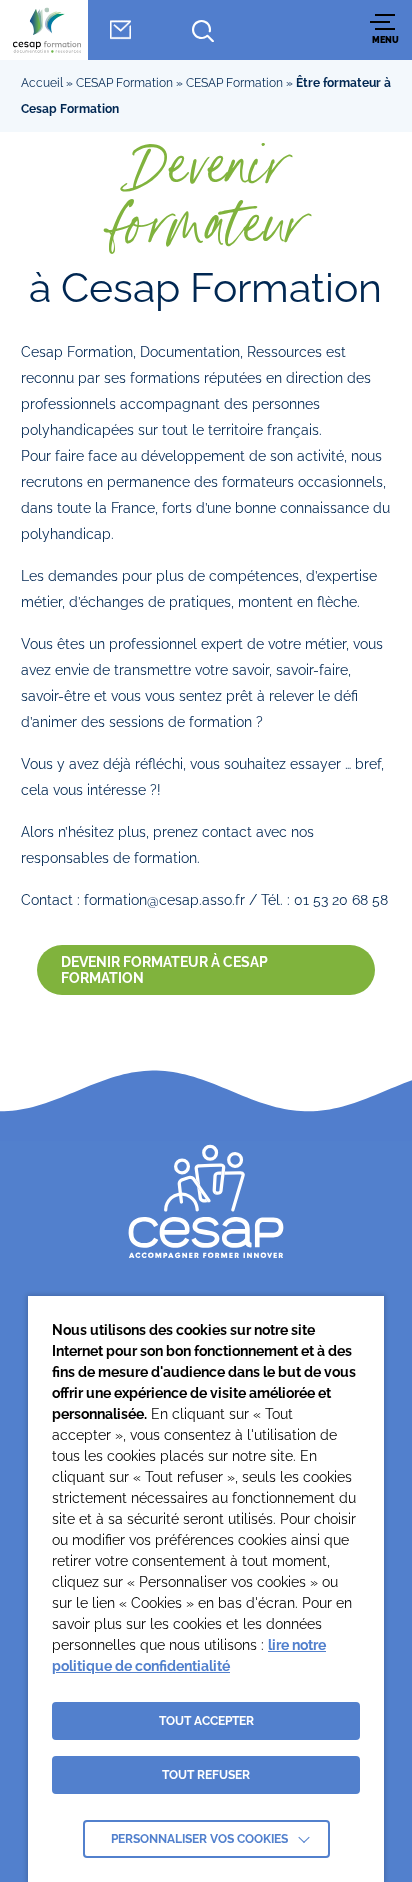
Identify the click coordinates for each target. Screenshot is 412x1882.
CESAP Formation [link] (124, 83)
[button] (385, 29)
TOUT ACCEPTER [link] (206, 1721)
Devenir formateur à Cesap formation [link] (164, 970)
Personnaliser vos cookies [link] (199, 1839)
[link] (47, 30)
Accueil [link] (42, 83)
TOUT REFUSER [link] (206, 1775)
